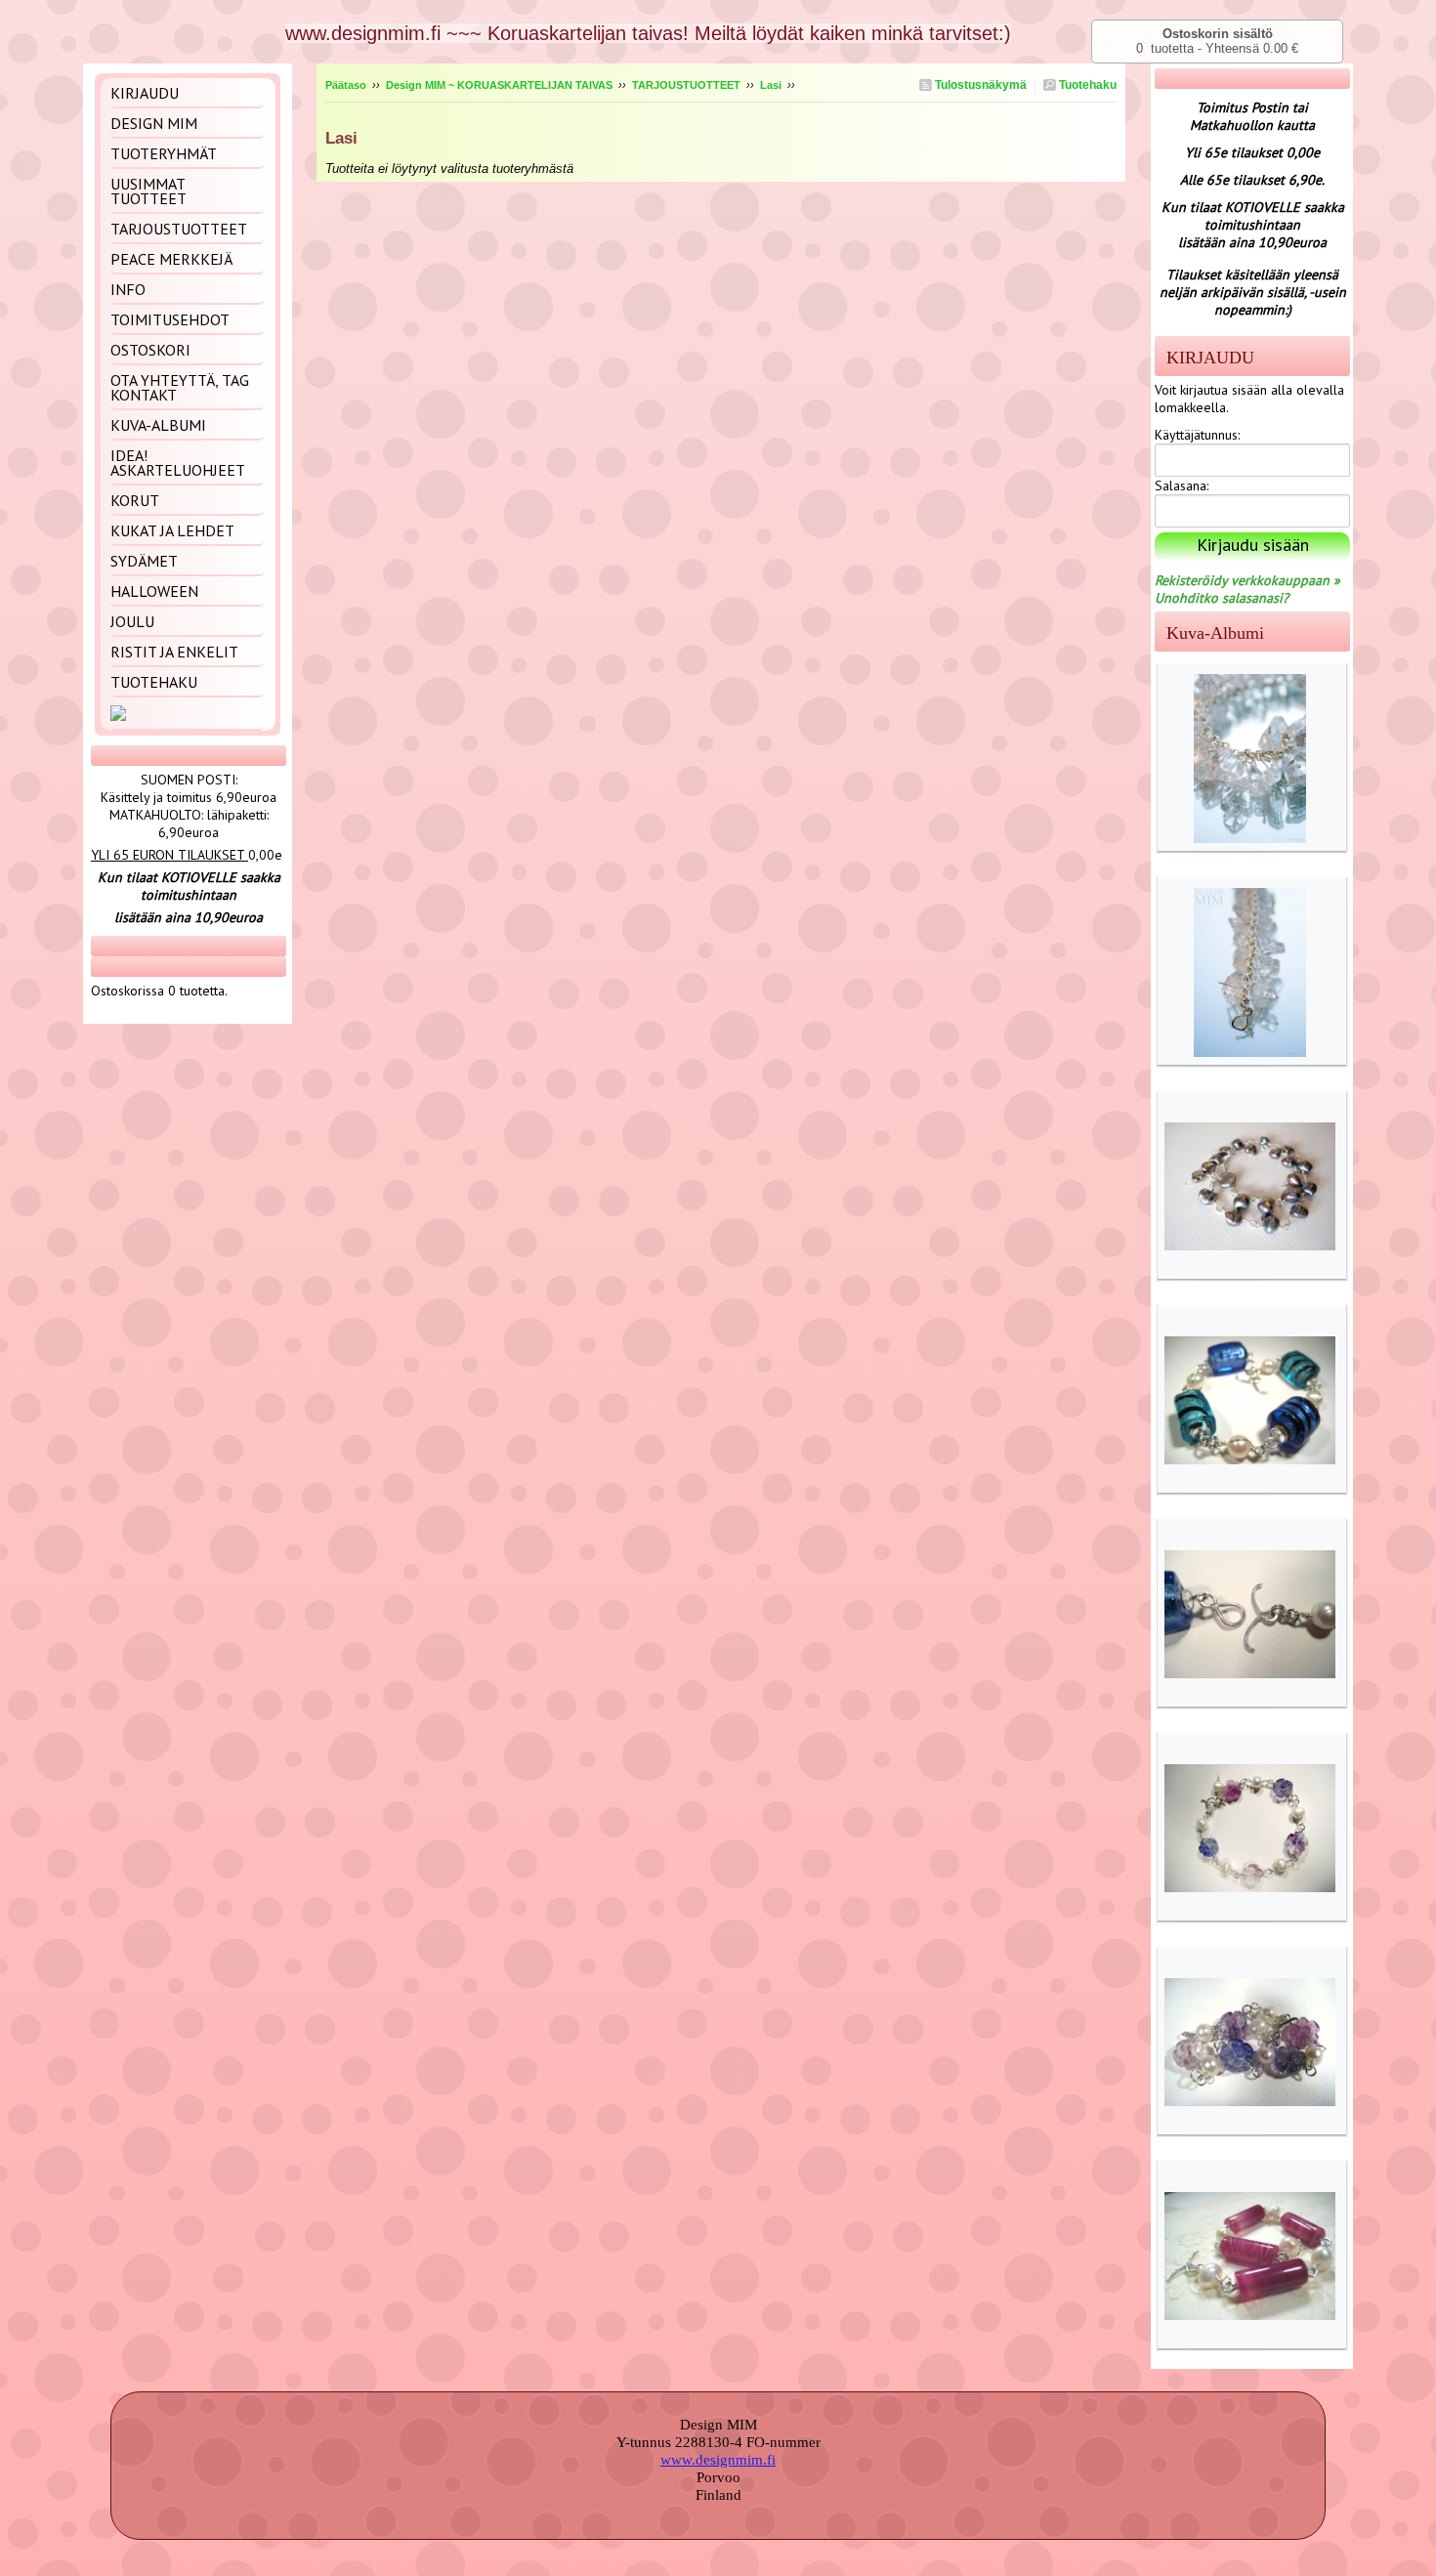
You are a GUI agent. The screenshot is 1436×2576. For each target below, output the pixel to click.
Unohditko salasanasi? (1222, 598)
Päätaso (346, 85)
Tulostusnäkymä (979, 85)
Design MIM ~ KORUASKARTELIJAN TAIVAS (499, 85)
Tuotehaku (1086, 85)
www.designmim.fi (718, 2460)
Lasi (771, 85)
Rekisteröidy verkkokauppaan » (1247, 580)
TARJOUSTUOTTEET (686, 85)
